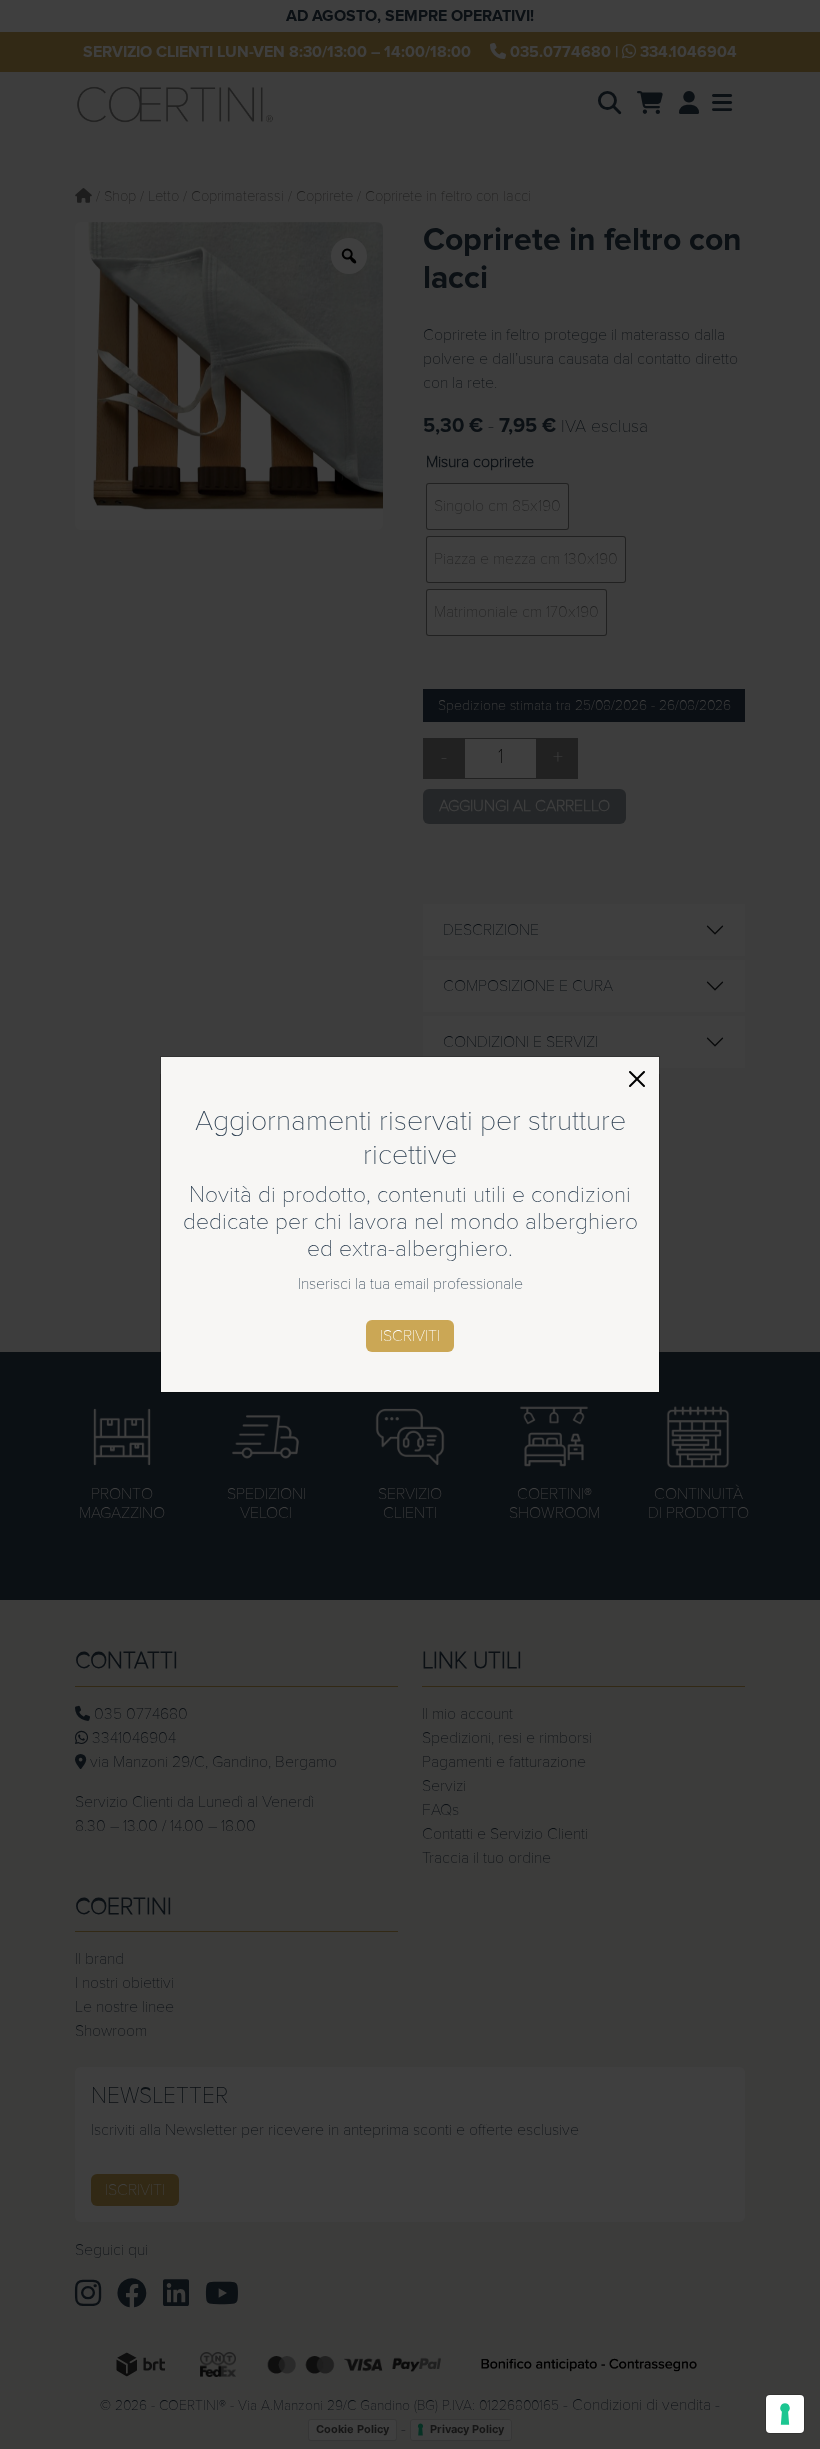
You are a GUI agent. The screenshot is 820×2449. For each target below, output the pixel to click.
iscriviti (410, 1336)
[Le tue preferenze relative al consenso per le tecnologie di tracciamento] (785, 2414)
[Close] (637, 1079)
